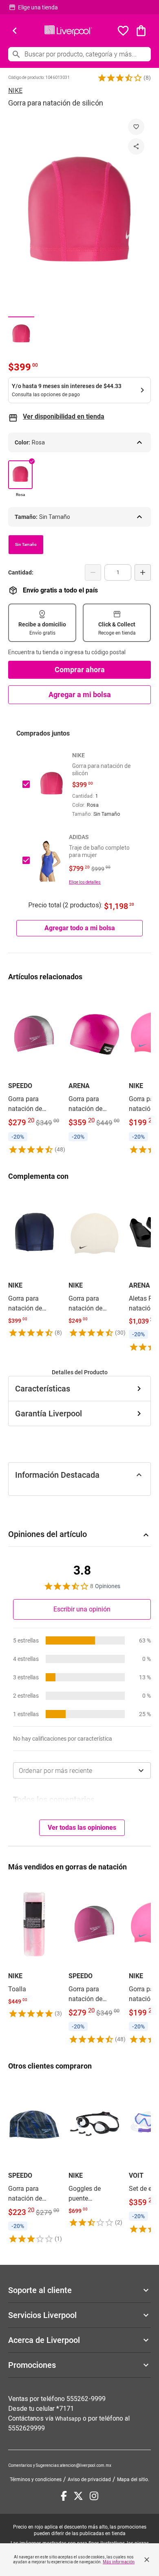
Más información (119, 2562)
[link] (34, 1073)
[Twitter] (78, 2496)
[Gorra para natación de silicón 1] (21, 334)
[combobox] (82, 1770)
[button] (120, 78)
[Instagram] (94, 2496)
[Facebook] (64, 2496)
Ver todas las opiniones (82, 1828)
